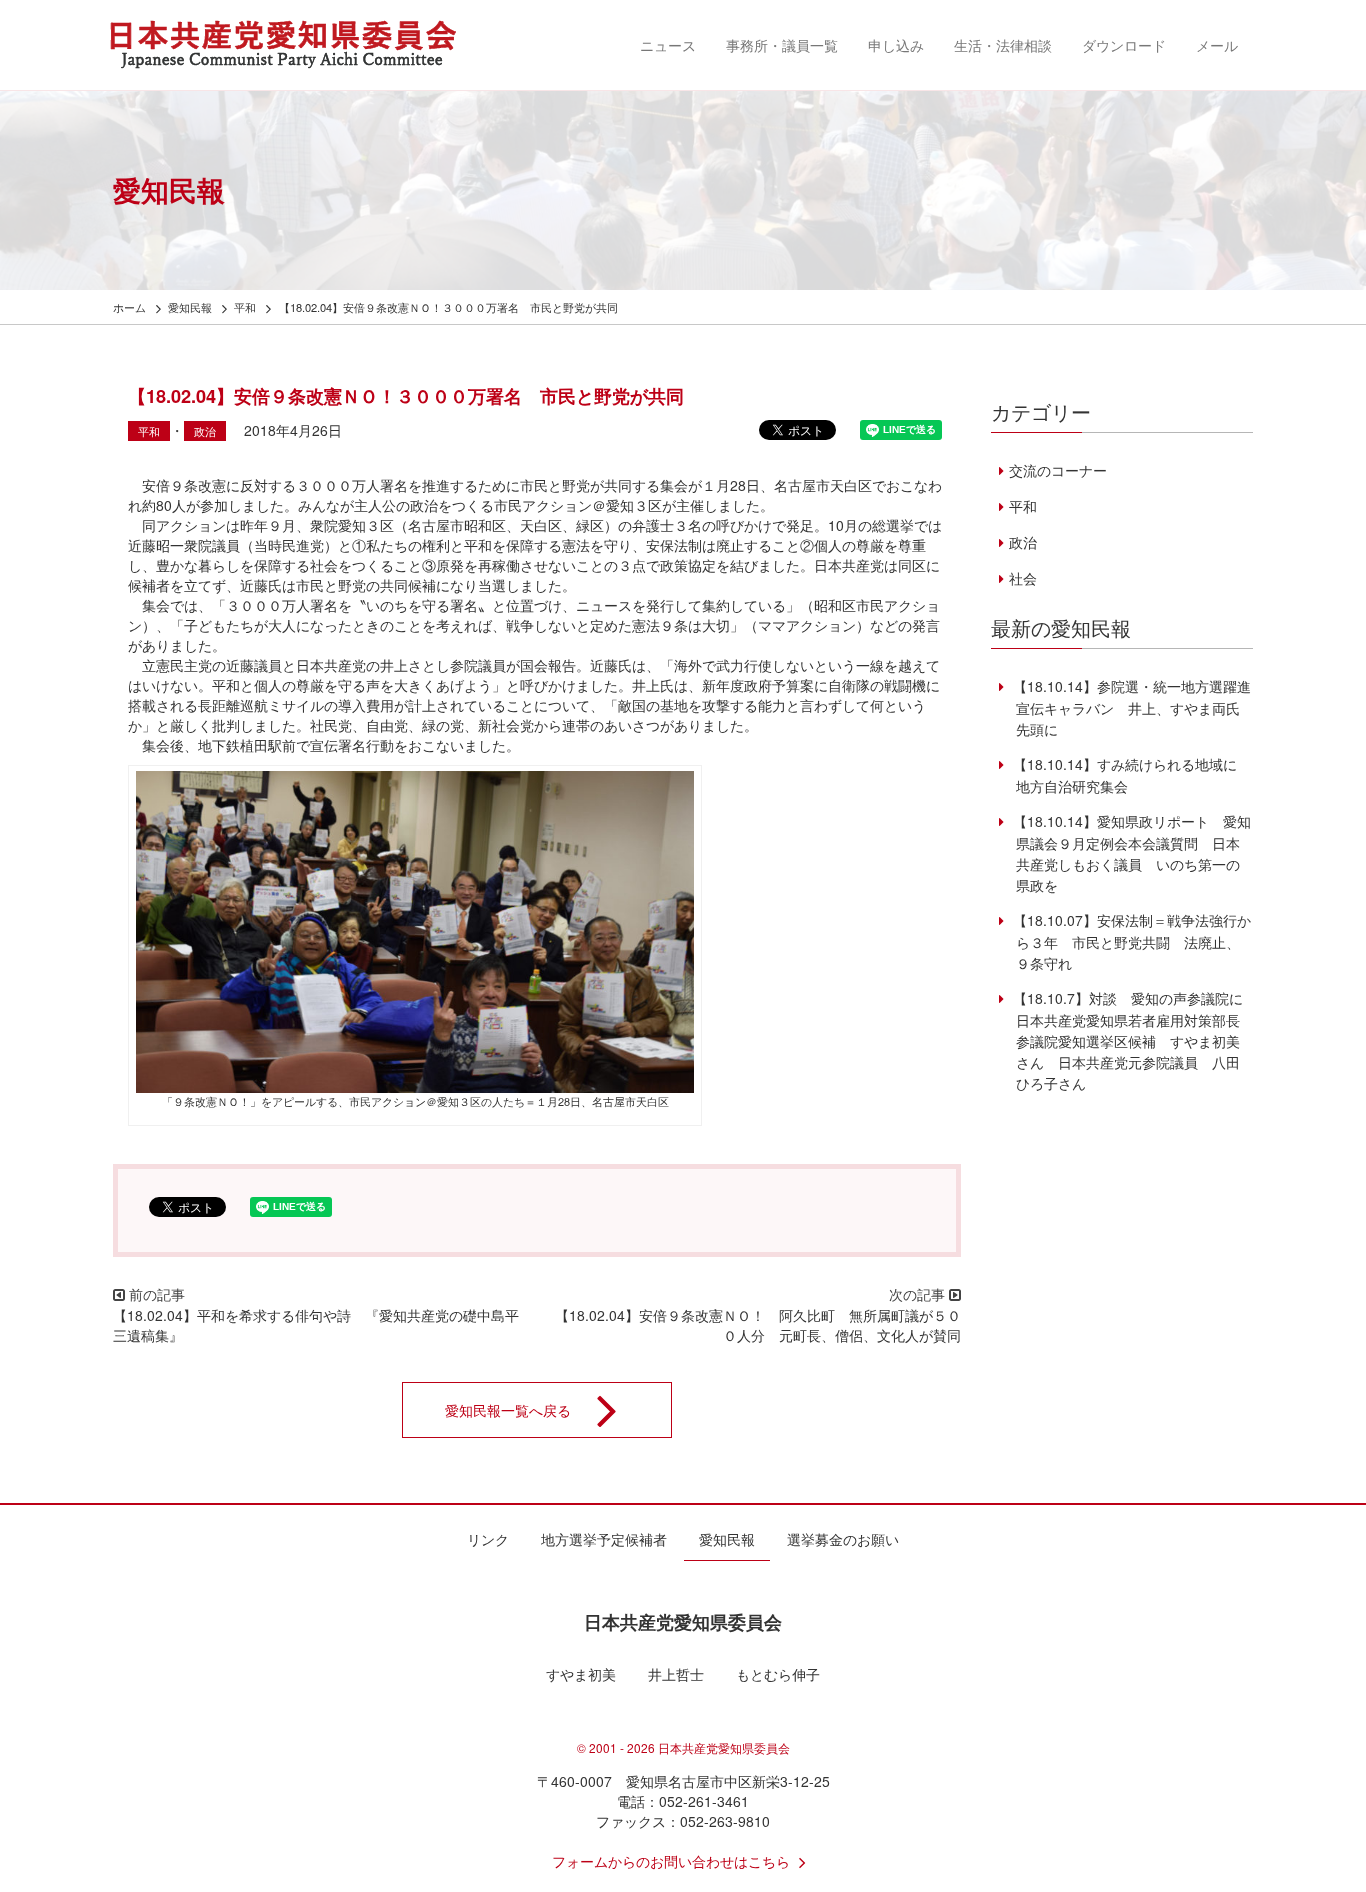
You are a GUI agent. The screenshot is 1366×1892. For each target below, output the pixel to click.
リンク (488, 1539)
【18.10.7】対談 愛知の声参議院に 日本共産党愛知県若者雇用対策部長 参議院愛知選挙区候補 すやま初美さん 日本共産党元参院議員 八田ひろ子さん (1133, 1040)
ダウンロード (1124, 45)
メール (1217, 45)
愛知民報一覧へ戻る (508, 1410)
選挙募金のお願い (843, 1539)
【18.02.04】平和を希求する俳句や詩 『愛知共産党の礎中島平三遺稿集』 (316, 1325)
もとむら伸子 (778, 1674)
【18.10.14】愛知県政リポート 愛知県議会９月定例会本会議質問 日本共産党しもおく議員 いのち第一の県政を (1129, 853)
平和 (149, 431)
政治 (205, 431)
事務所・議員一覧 (782, 45)
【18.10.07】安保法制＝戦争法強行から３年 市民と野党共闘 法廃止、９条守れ (1129, 941)
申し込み (896, 45)
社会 (1022, 578)
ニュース (668, 45)
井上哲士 (676, 1674)
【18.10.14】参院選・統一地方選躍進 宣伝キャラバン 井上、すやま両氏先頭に (1136, 707)
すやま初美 (581, 1674)
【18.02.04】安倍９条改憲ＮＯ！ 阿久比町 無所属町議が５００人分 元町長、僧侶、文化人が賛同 (758, 1325)
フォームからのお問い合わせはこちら (671, 1861)
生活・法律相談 (1003, 45)
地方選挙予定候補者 (604, 1539)
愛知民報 (727, 1539)
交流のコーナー (1057, 470)
